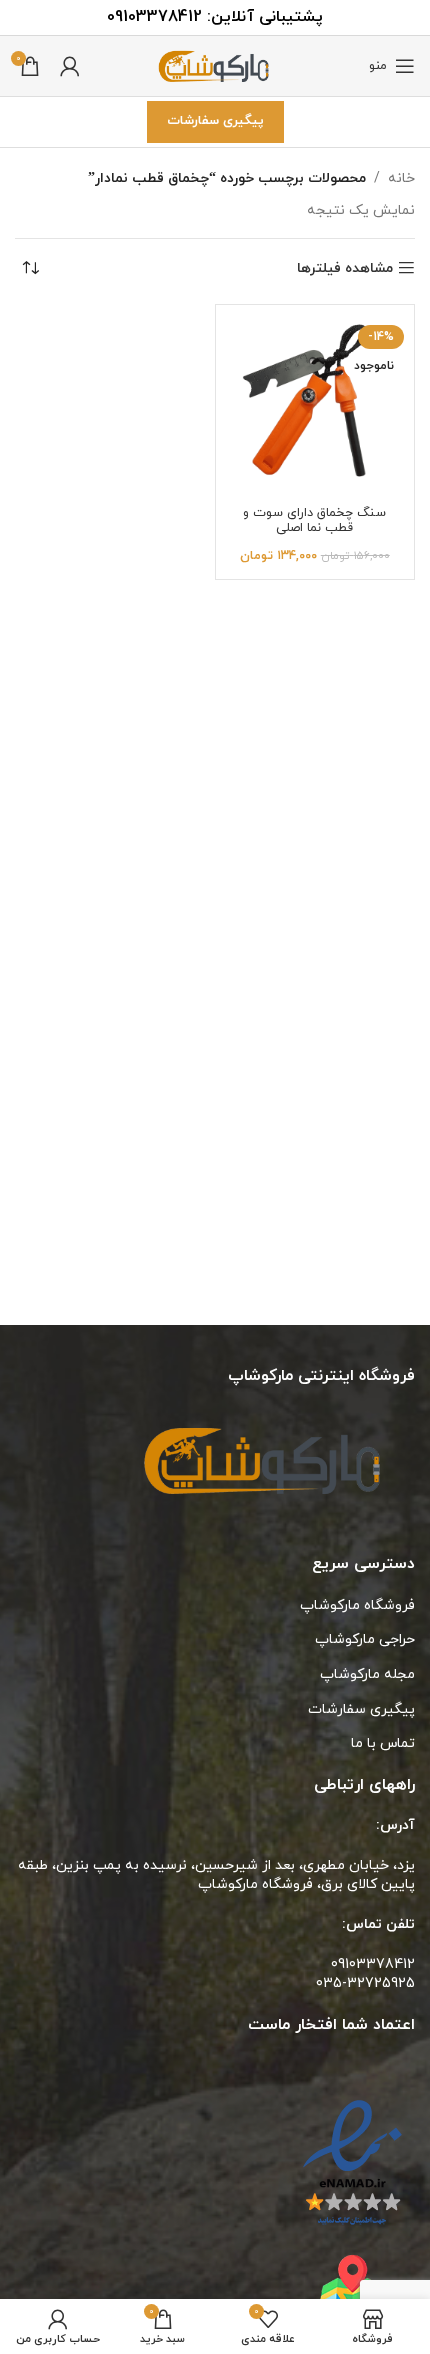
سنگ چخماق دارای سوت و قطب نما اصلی (314, 520)
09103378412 (154, 17)
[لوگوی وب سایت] (215, 64)
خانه (401, 178)
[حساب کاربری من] (70, 66)
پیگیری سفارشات (215, 121)
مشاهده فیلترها (345, 268)
